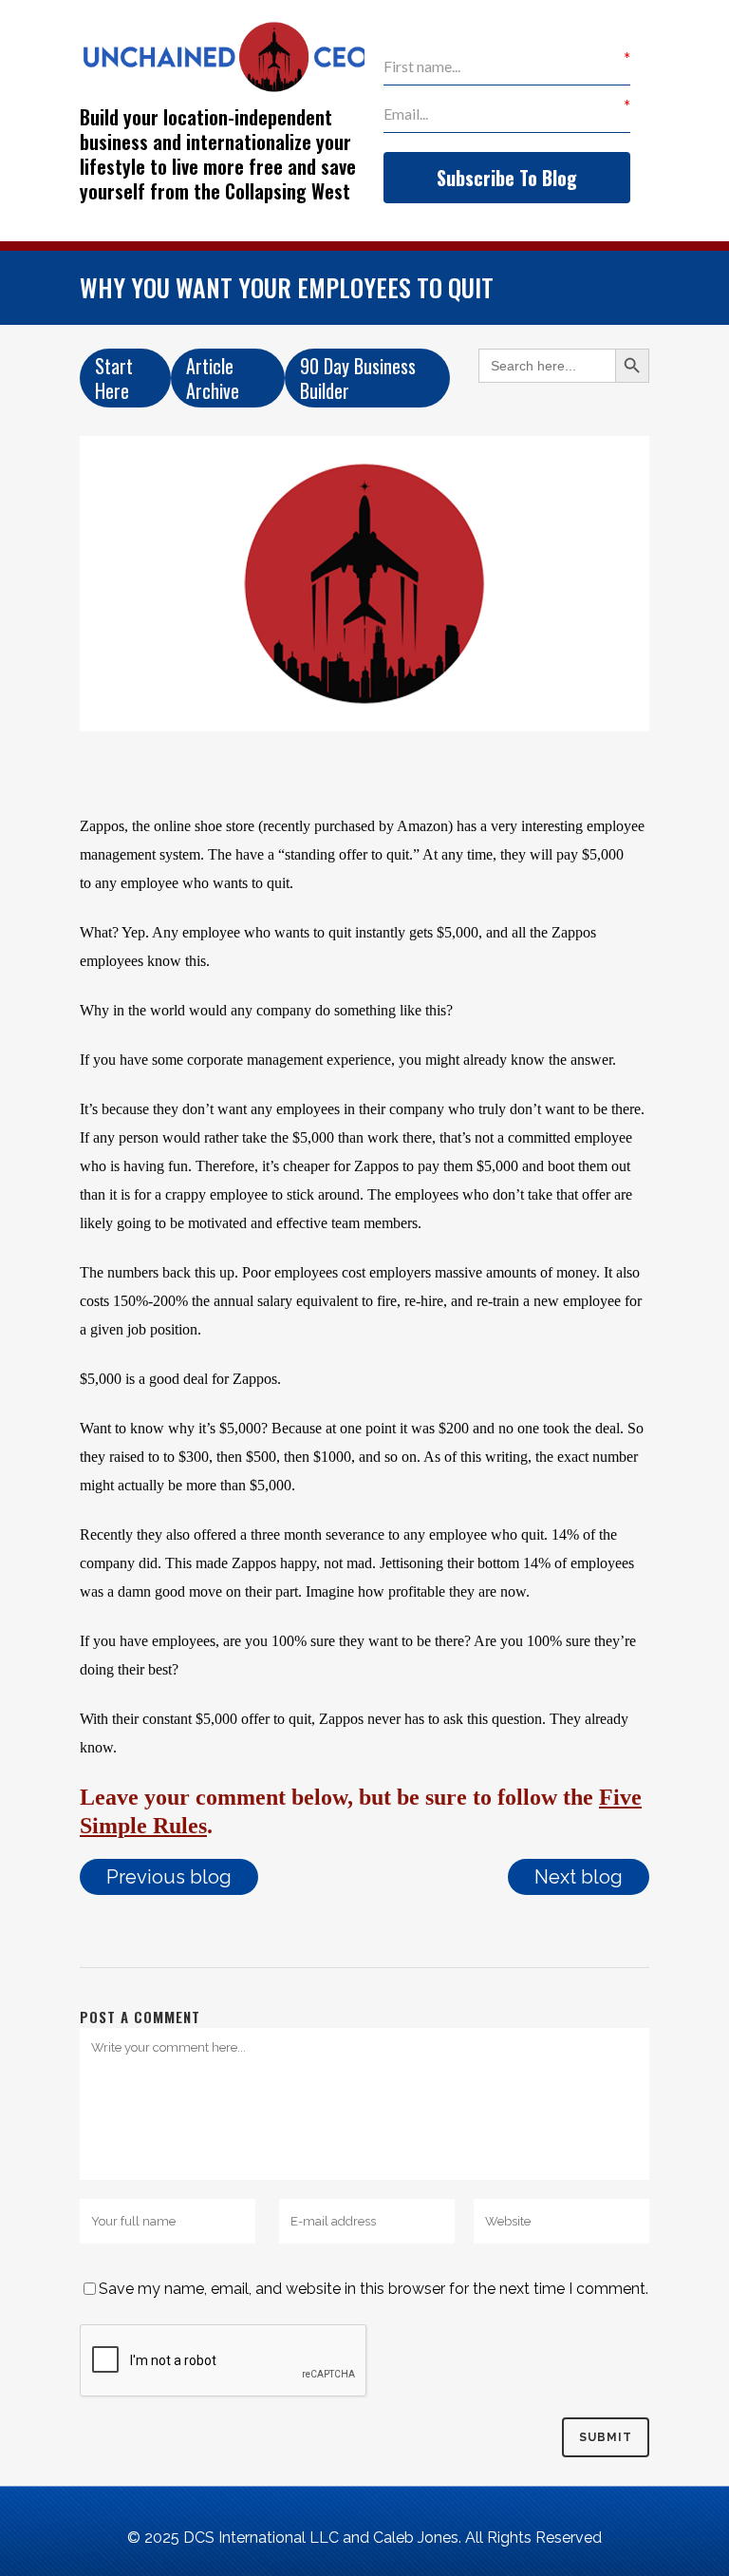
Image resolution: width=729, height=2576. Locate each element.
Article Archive (213, 378)
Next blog (579, 1877)
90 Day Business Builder (358, 378)
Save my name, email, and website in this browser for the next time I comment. (374, 2289)
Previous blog (169, 1877)
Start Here (114, 378)
